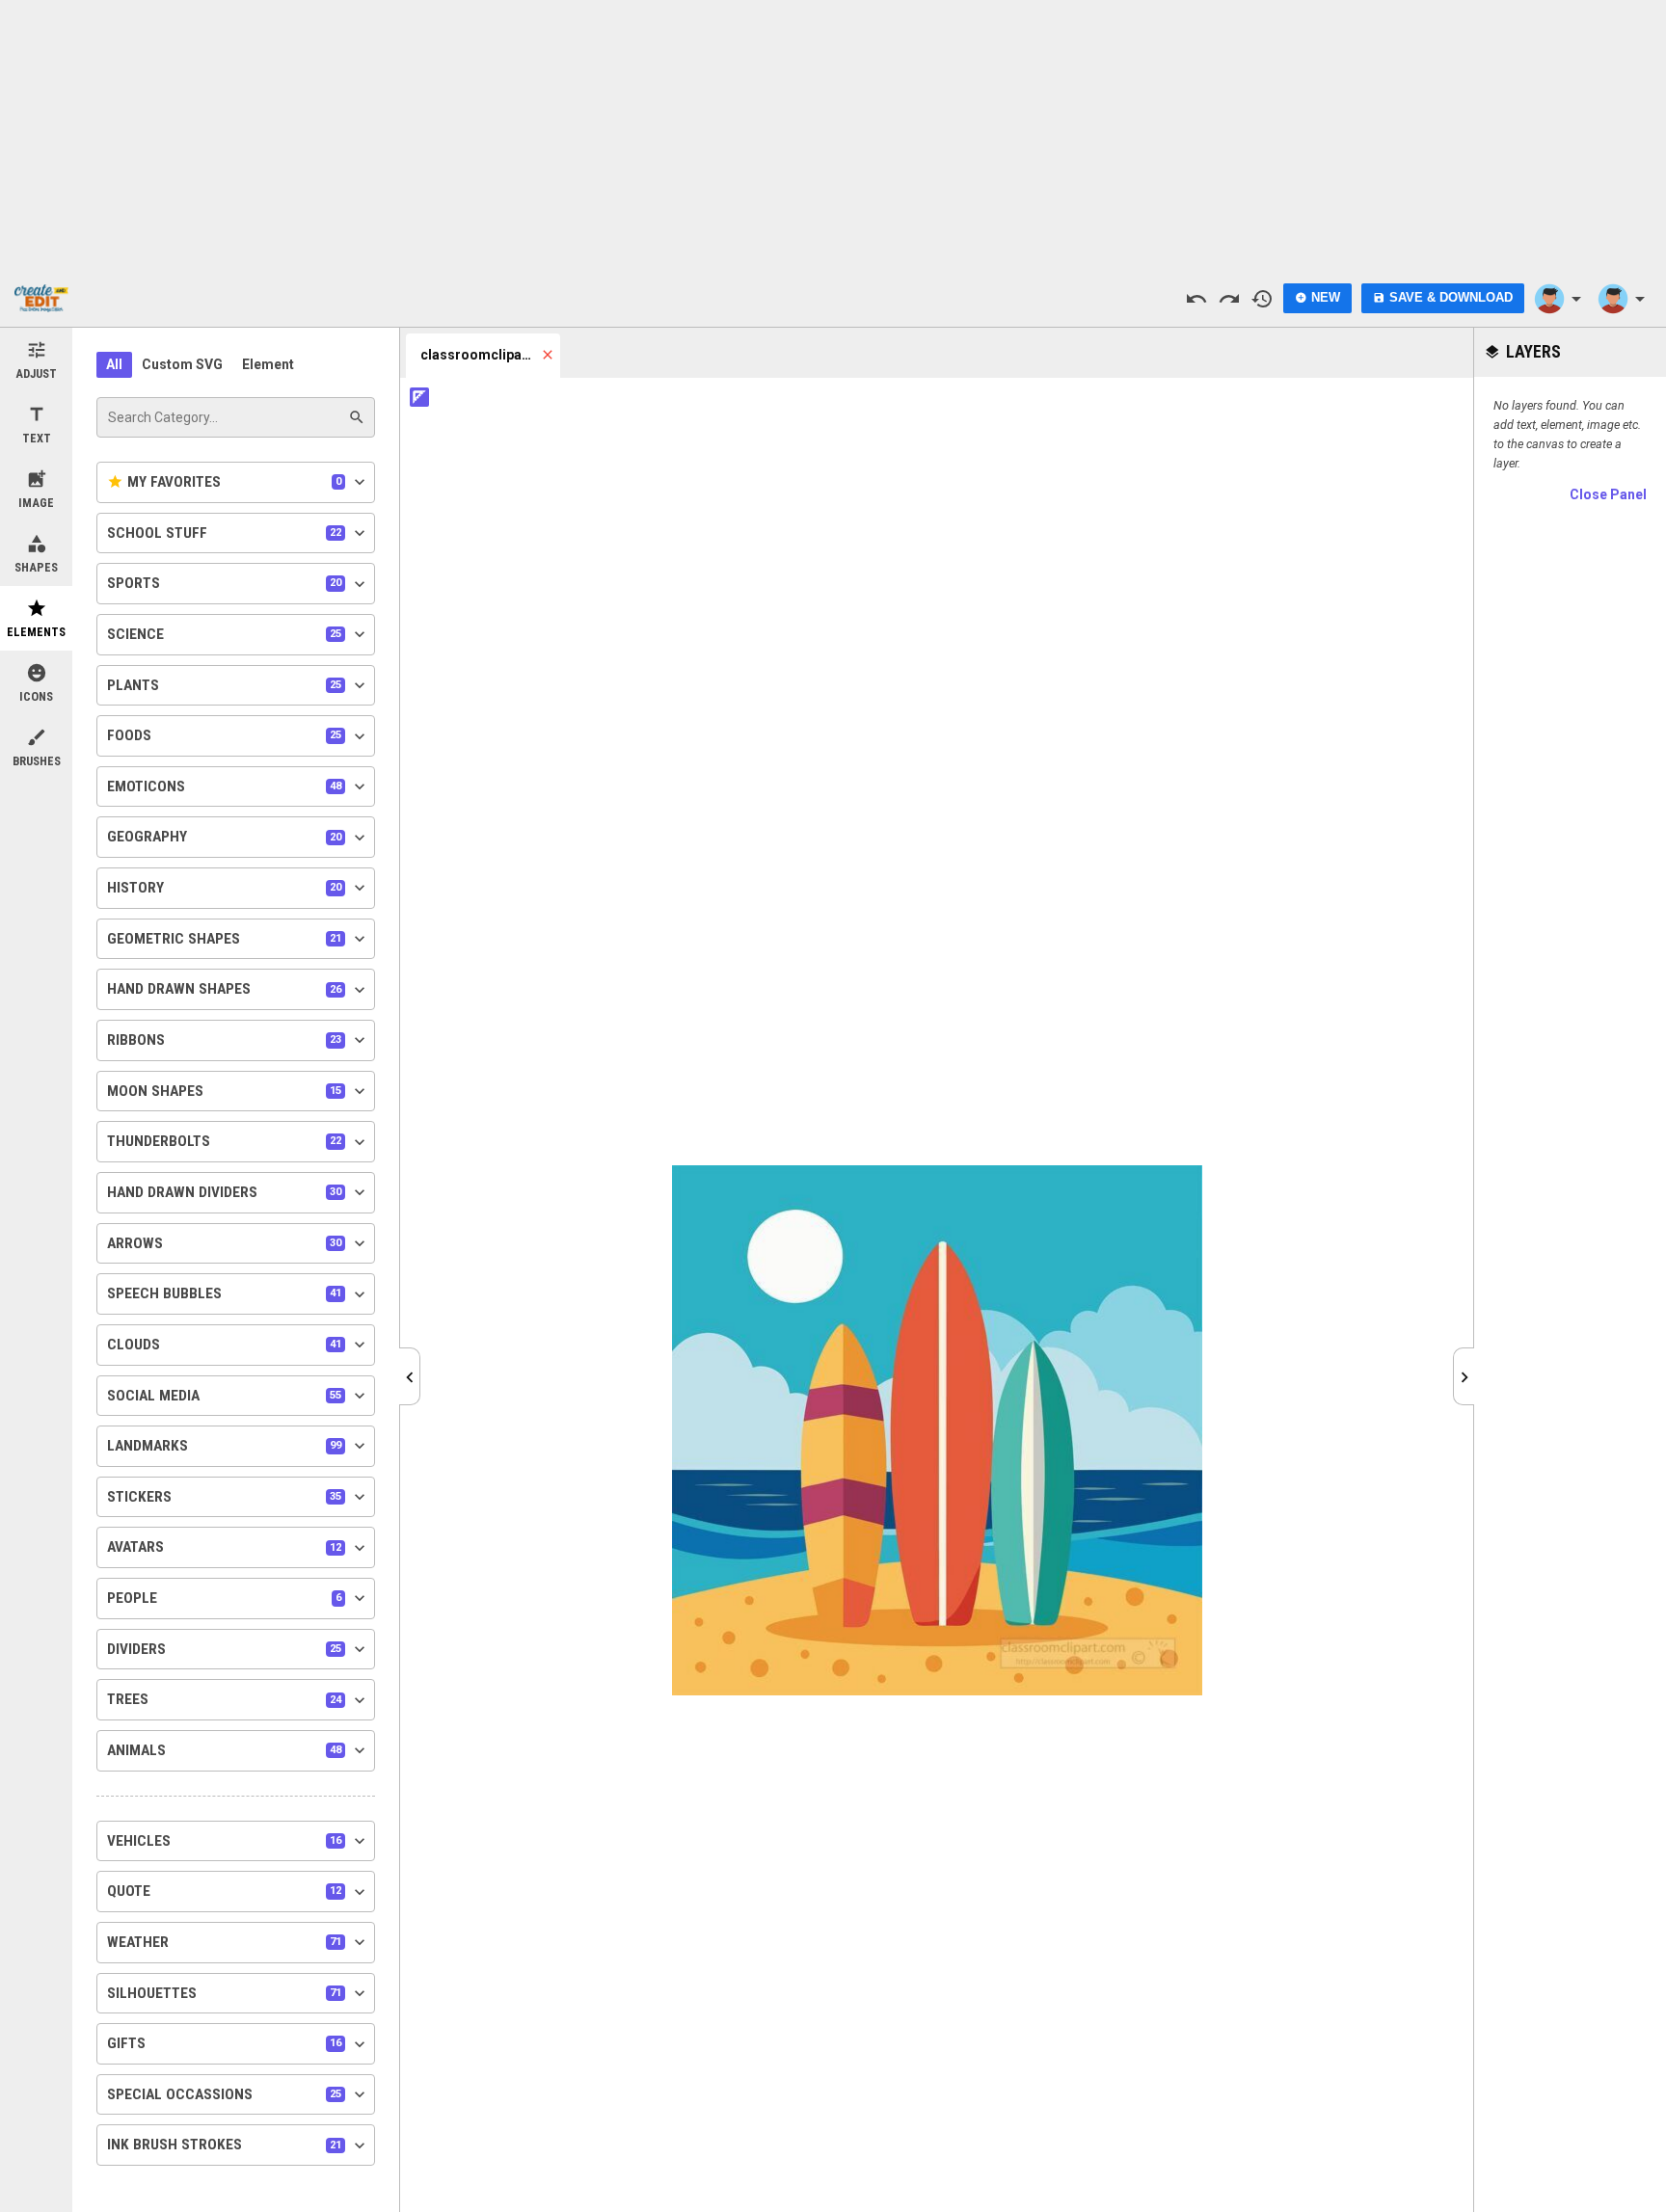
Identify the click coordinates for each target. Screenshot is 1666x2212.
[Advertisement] (833, 135)
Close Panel (1608, 494)
